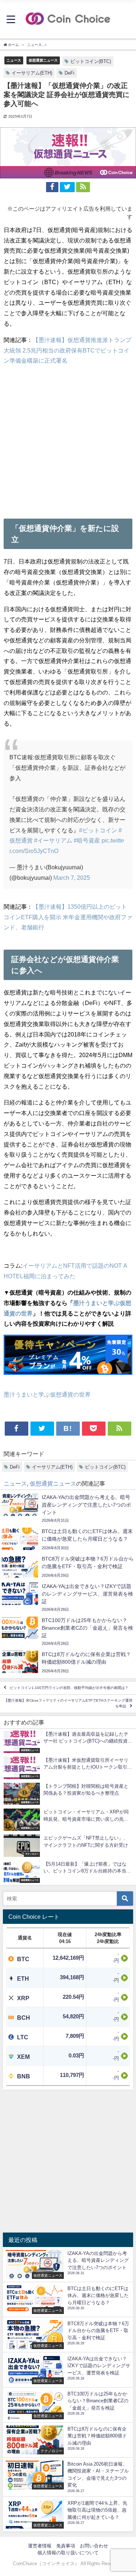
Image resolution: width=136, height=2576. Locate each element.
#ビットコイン (98, 830)
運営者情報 (40, 2546)
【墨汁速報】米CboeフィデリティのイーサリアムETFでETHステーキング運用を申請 (68, 1703)
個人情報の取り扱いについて (68, 2553)
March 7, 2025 (72, 878)
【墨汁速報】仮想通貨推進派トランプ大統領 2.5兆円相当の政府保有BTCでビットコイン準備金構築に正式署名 (67, 350)
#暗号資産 (87, 840)
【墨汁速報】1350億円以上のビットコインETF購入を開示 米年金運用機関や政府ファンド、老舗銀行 (68, 917)
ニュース (14, 60)
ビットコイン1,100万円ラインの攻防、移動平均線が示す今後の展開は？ (69, 1688)
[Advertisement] (68, 440)
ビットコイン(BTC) (91, 61)
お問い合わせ (94, 2546)
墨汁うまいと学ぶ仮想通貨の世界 (47, 1394)
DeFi (69, 73)
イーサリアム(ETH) (32, 73)
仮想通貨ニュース (43, 60)
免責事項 (66, 2546)
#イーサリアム (53, 840)
